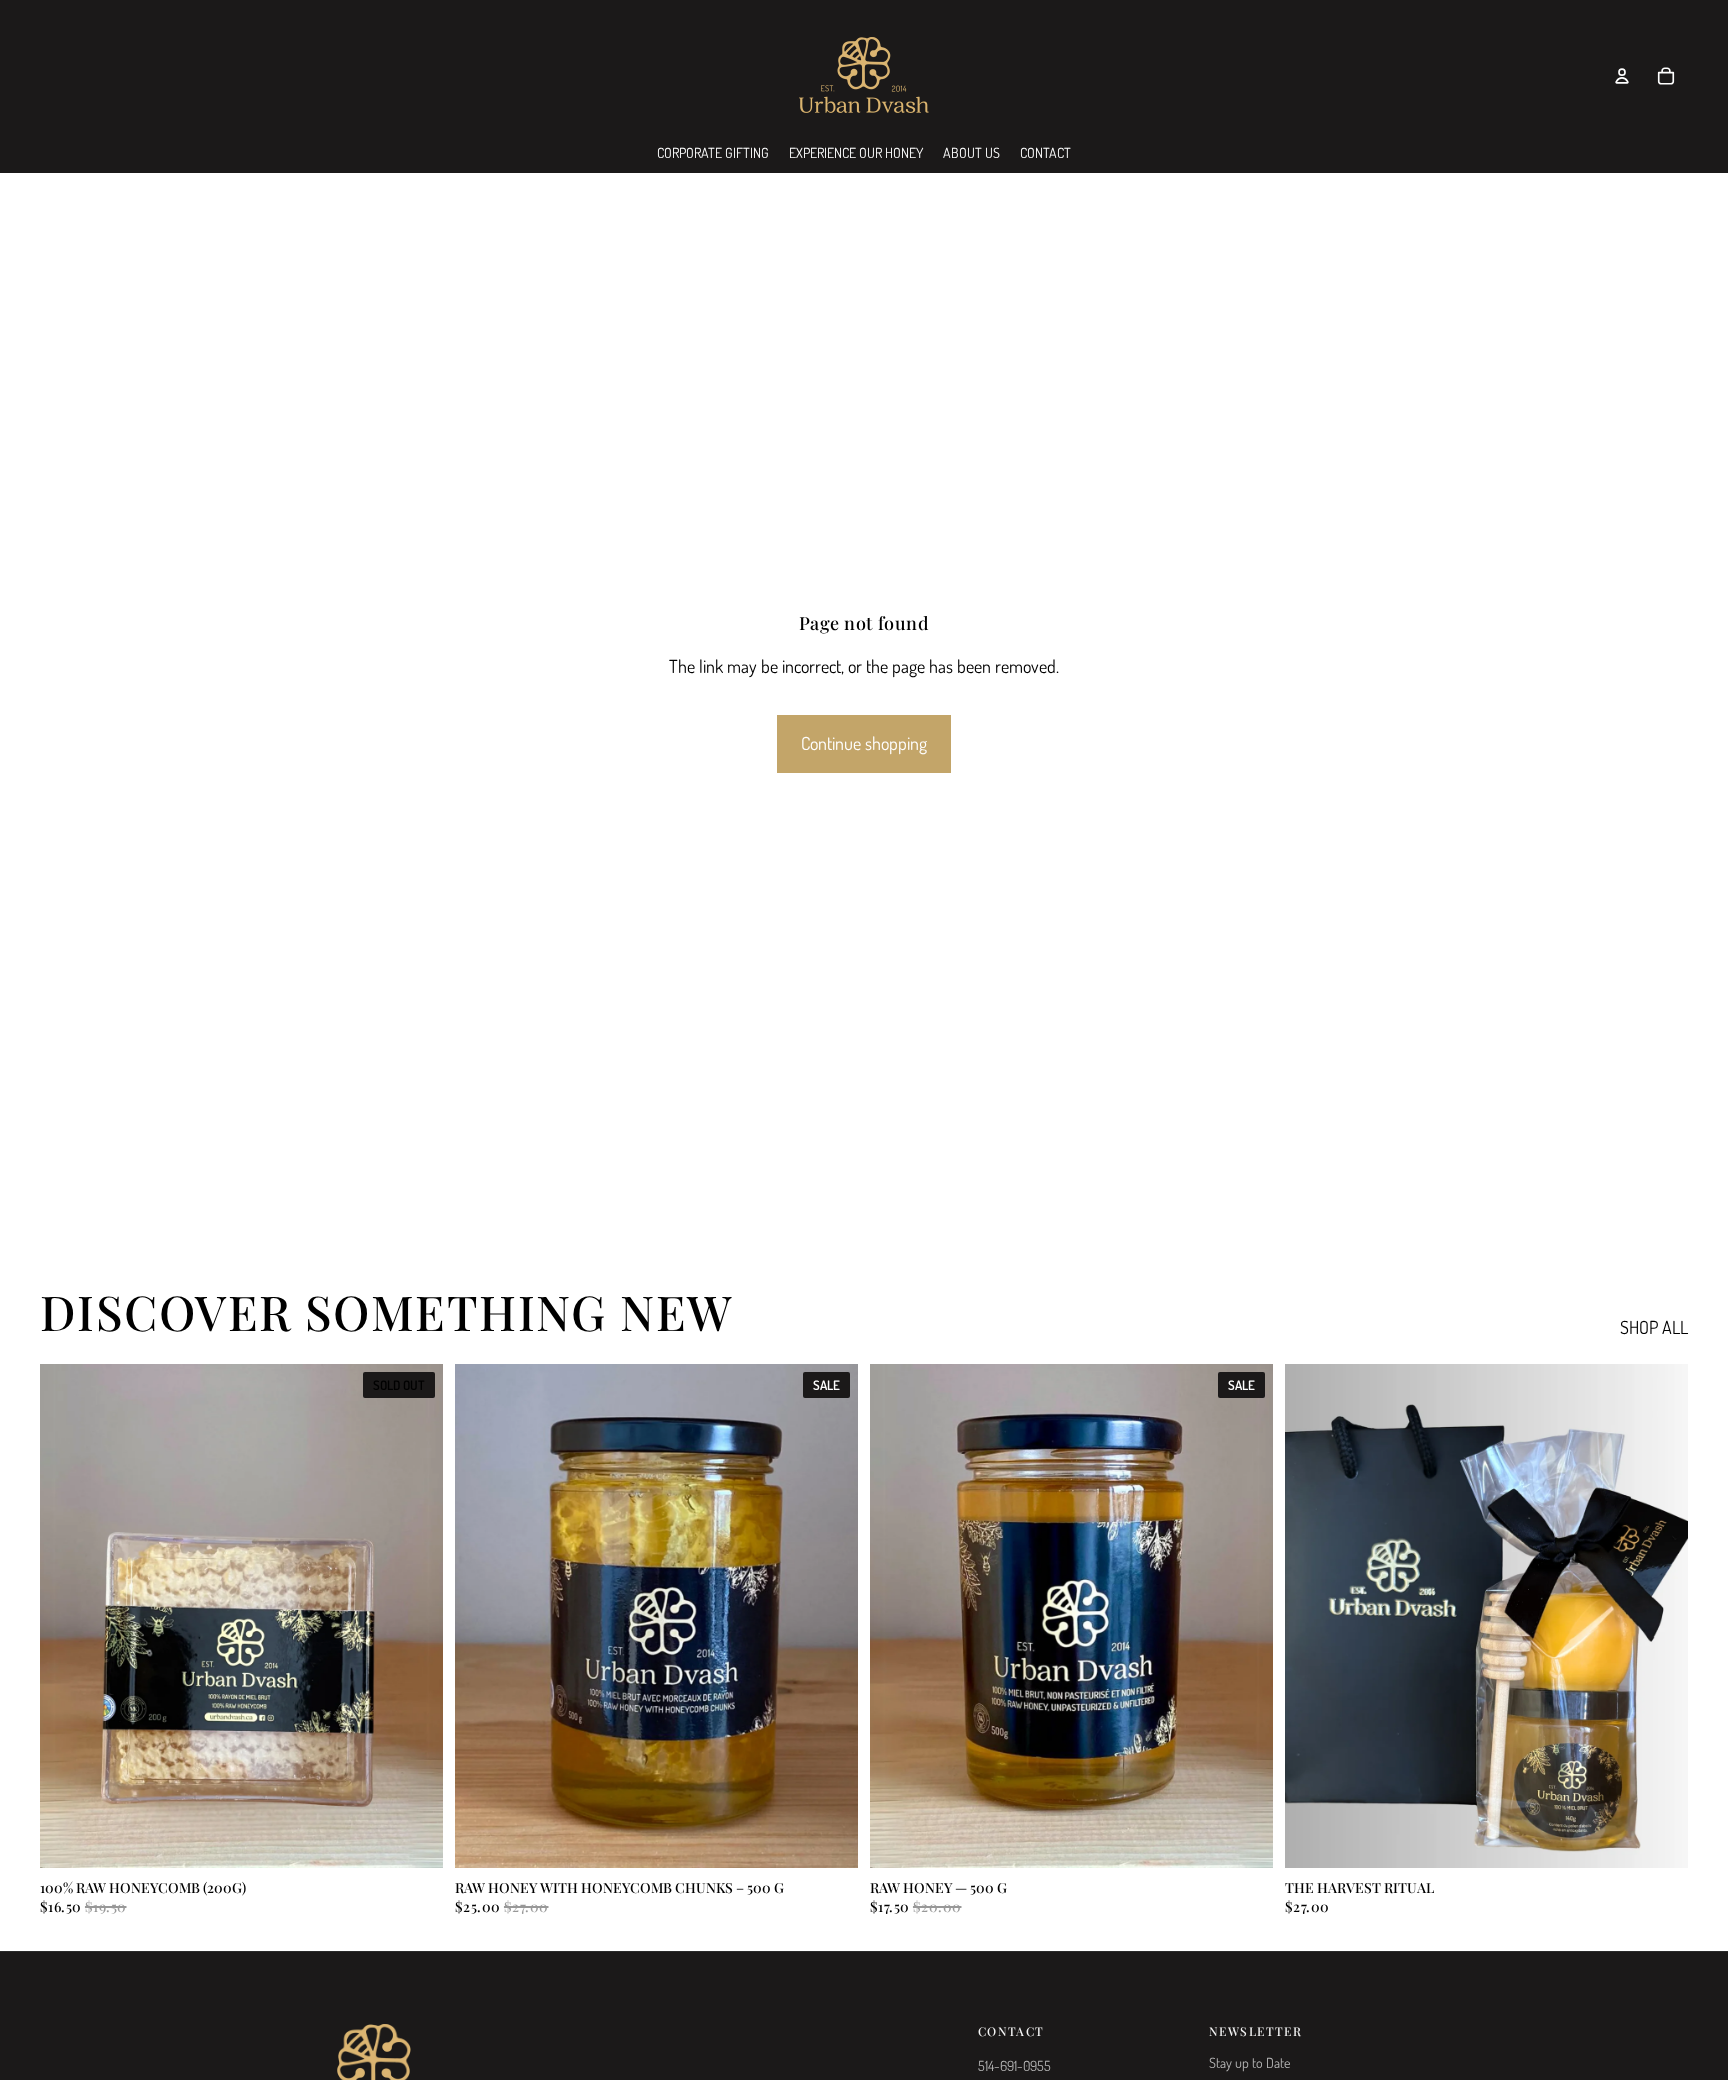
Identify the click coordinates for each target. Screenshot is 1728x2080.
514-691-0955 (1014, 2065)
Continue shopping (864, 743)
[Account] (1622, 76)
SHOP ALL (1654, 1327)
